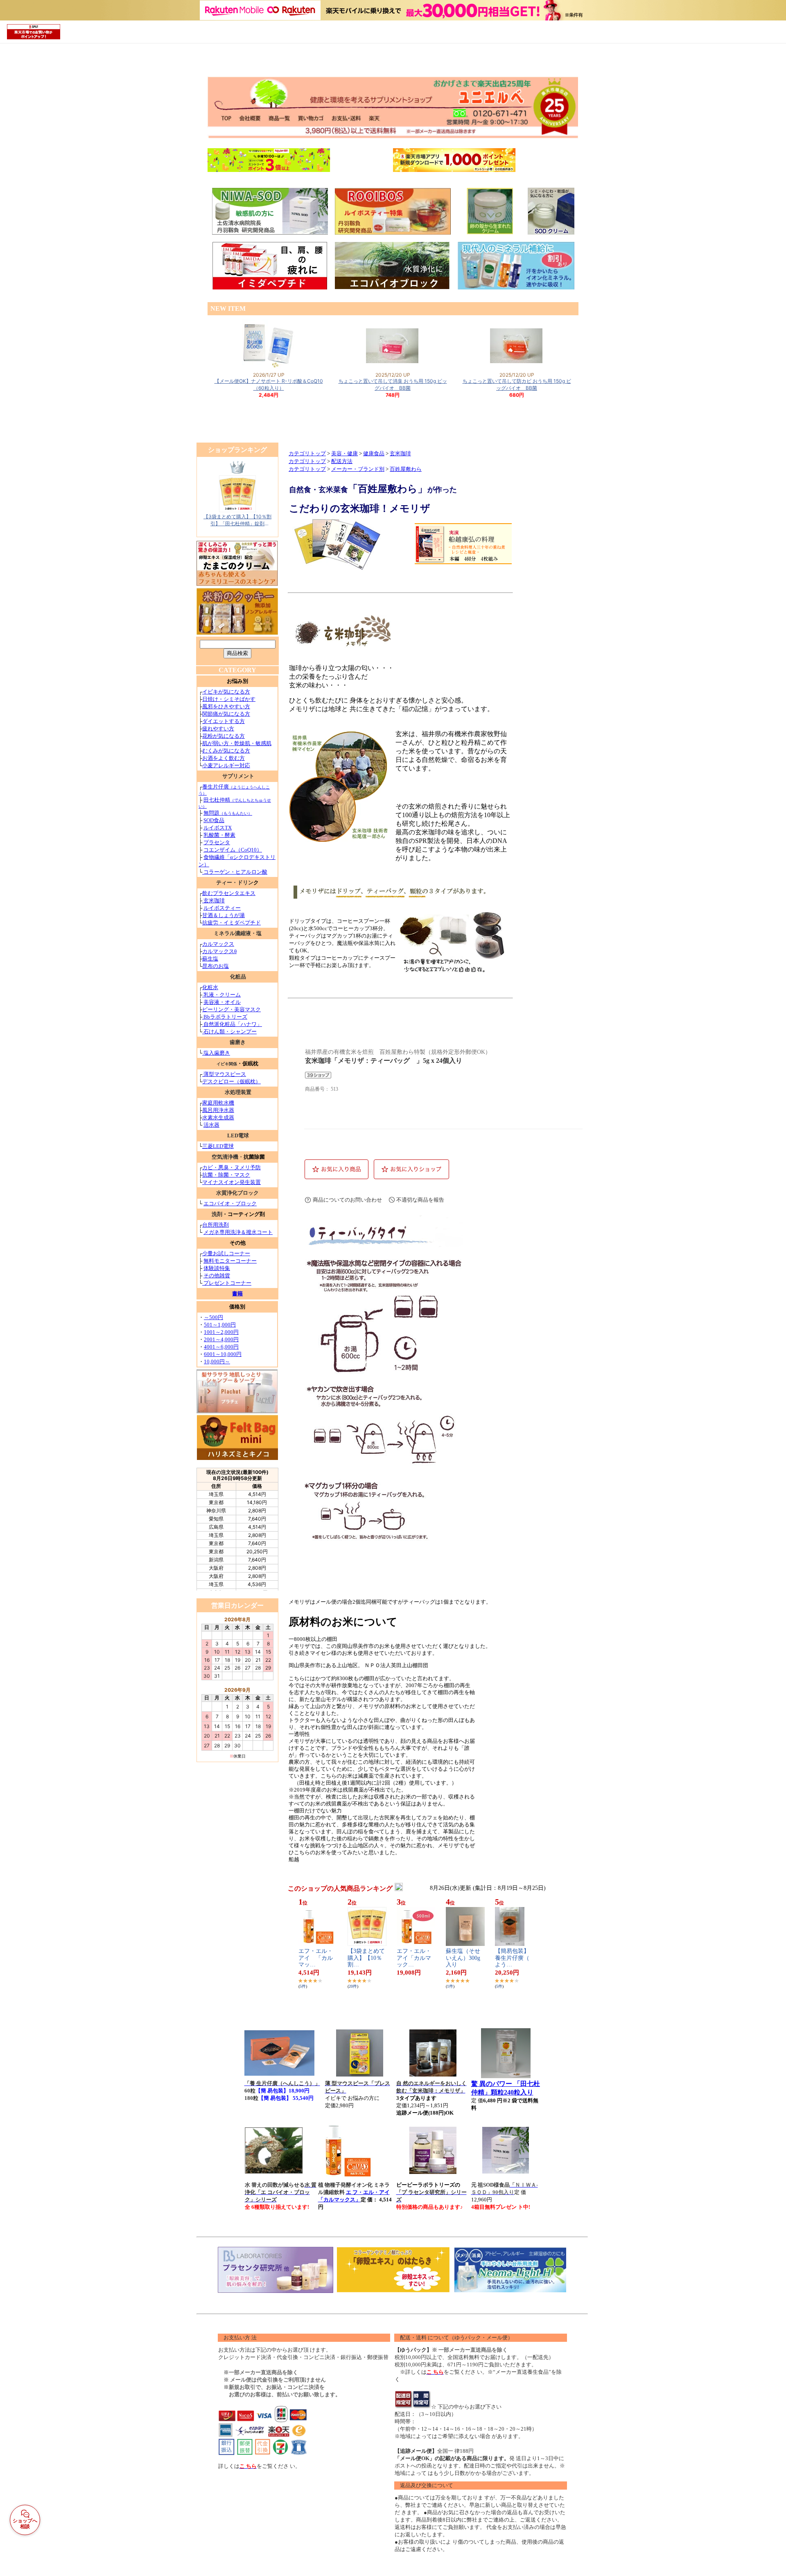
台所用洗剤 (216, 1225)
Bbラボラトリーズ (225, 1017)
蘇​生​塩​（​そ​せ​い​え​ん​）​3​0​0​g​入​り (463, 1958)
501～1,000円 (220, 1325)
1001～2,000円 (221, 1332)
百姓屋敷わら (406, 469)
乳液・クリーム (221, 995)
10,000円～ (217, 1361)
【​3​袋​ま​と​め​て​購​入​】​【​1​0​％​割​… (366, 1958)
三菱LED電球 (218, 1146)
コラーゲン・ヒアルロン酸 (235, 872)
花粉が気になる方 (224, 736)
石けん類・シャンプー (229, 1032)
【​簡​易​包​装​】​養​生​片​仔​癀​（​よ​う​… (512, 1958)
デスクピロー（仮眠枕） (232, 1081)
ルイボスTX (218, 828)
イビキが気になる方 (226, 692)
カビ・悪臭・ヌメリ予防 (232, 1167)
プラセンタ (217, 842)
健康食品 (374, 454)
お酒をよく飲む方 (224, 758)
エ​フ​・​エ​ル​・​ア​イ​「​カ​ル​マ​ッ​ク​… (414, 1958)
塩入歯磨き (217, 1053)
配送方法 (342, 461)
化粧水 (210, 987)
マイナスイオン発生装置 (232, 1182)
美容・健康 (344, 454)
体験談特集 (217, 1268)
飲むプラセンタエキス (229, 893)
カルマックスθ (219, 951)
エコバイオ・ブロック (230, 1203)
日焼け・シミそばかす (229, 699)
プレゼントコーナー (227, 1283)
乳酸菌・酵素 (219, 835)
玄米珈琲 (213, 900)
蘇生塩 (210, 959)
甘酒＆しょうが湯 (224, 915)
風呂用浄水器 (218, 1110)
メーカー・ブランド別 (358, 469)
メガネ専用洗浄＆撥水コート (238, 1232)
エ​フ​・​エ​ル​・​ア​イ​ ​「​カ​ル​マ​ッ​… (316, 1958)
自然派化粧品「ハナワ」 (232, 1024)
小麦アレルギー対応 (226, 765)
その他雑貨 (217, 1276)
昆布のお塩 (216, 966)
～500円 (213, 1317)
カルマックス (218, 944)
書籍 (237, 1294)
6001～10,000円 (223, 1354)
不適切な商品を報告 (420, 1200)
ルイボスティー (222, 908)
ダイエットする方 (224, 721)
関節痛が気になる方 (226, 714)
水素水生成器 (218, 1117)
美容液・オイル (222, 1002)
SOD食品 (214, 820)
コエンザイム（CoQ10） (233, 850)
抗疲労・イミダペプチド (232, 923)
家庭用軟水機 (218, 1103)
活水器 (211, 1125)
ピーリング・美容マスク (232, 1009)
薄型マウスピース (225, 1074)
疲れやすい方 (218, 729)
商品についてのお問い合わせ (347, 1200)
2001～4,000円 (221, 1339)
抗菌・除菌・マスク (226, 1175)
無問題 (228, 813)
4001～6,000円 (221, 1347)
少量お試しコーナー (226, 1253)
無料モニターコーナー (230, 1261)
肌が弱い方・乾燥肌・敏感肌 (237, 743)
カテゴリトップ (307, 454)
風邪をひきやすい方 (226, 706)
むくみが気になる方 (226, 751)
